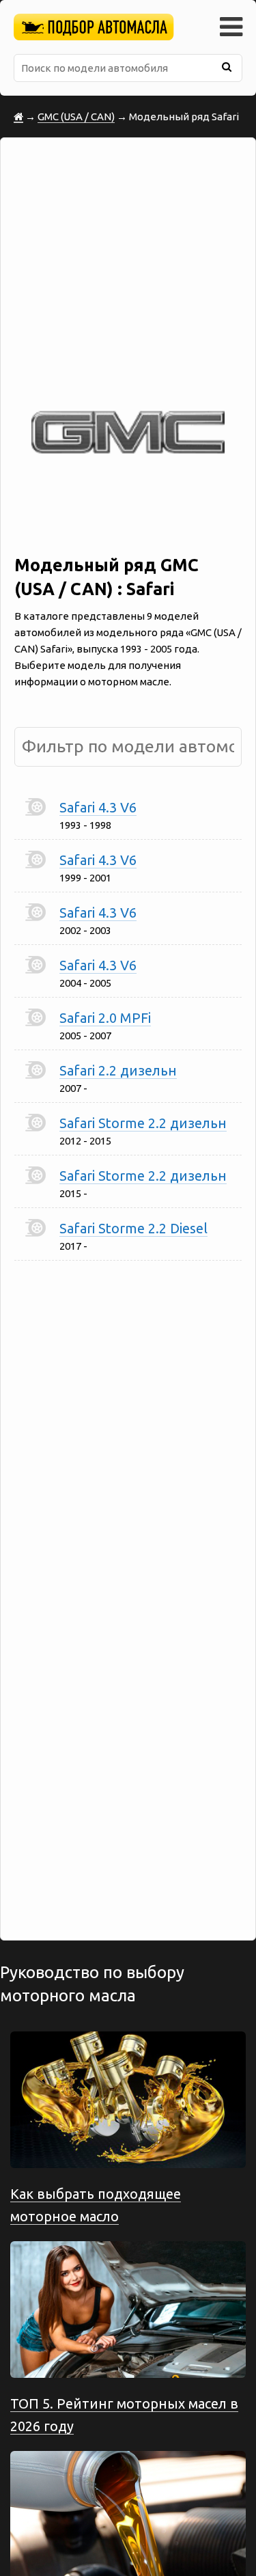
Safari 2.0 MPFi (105, 1018)
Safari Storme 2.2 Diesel (133, 1228)
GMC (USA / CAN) (76, 117)
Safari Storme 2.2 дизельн (143, 1123)
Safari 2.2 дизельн (118, 1070)
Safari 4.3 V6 (98, 807)
